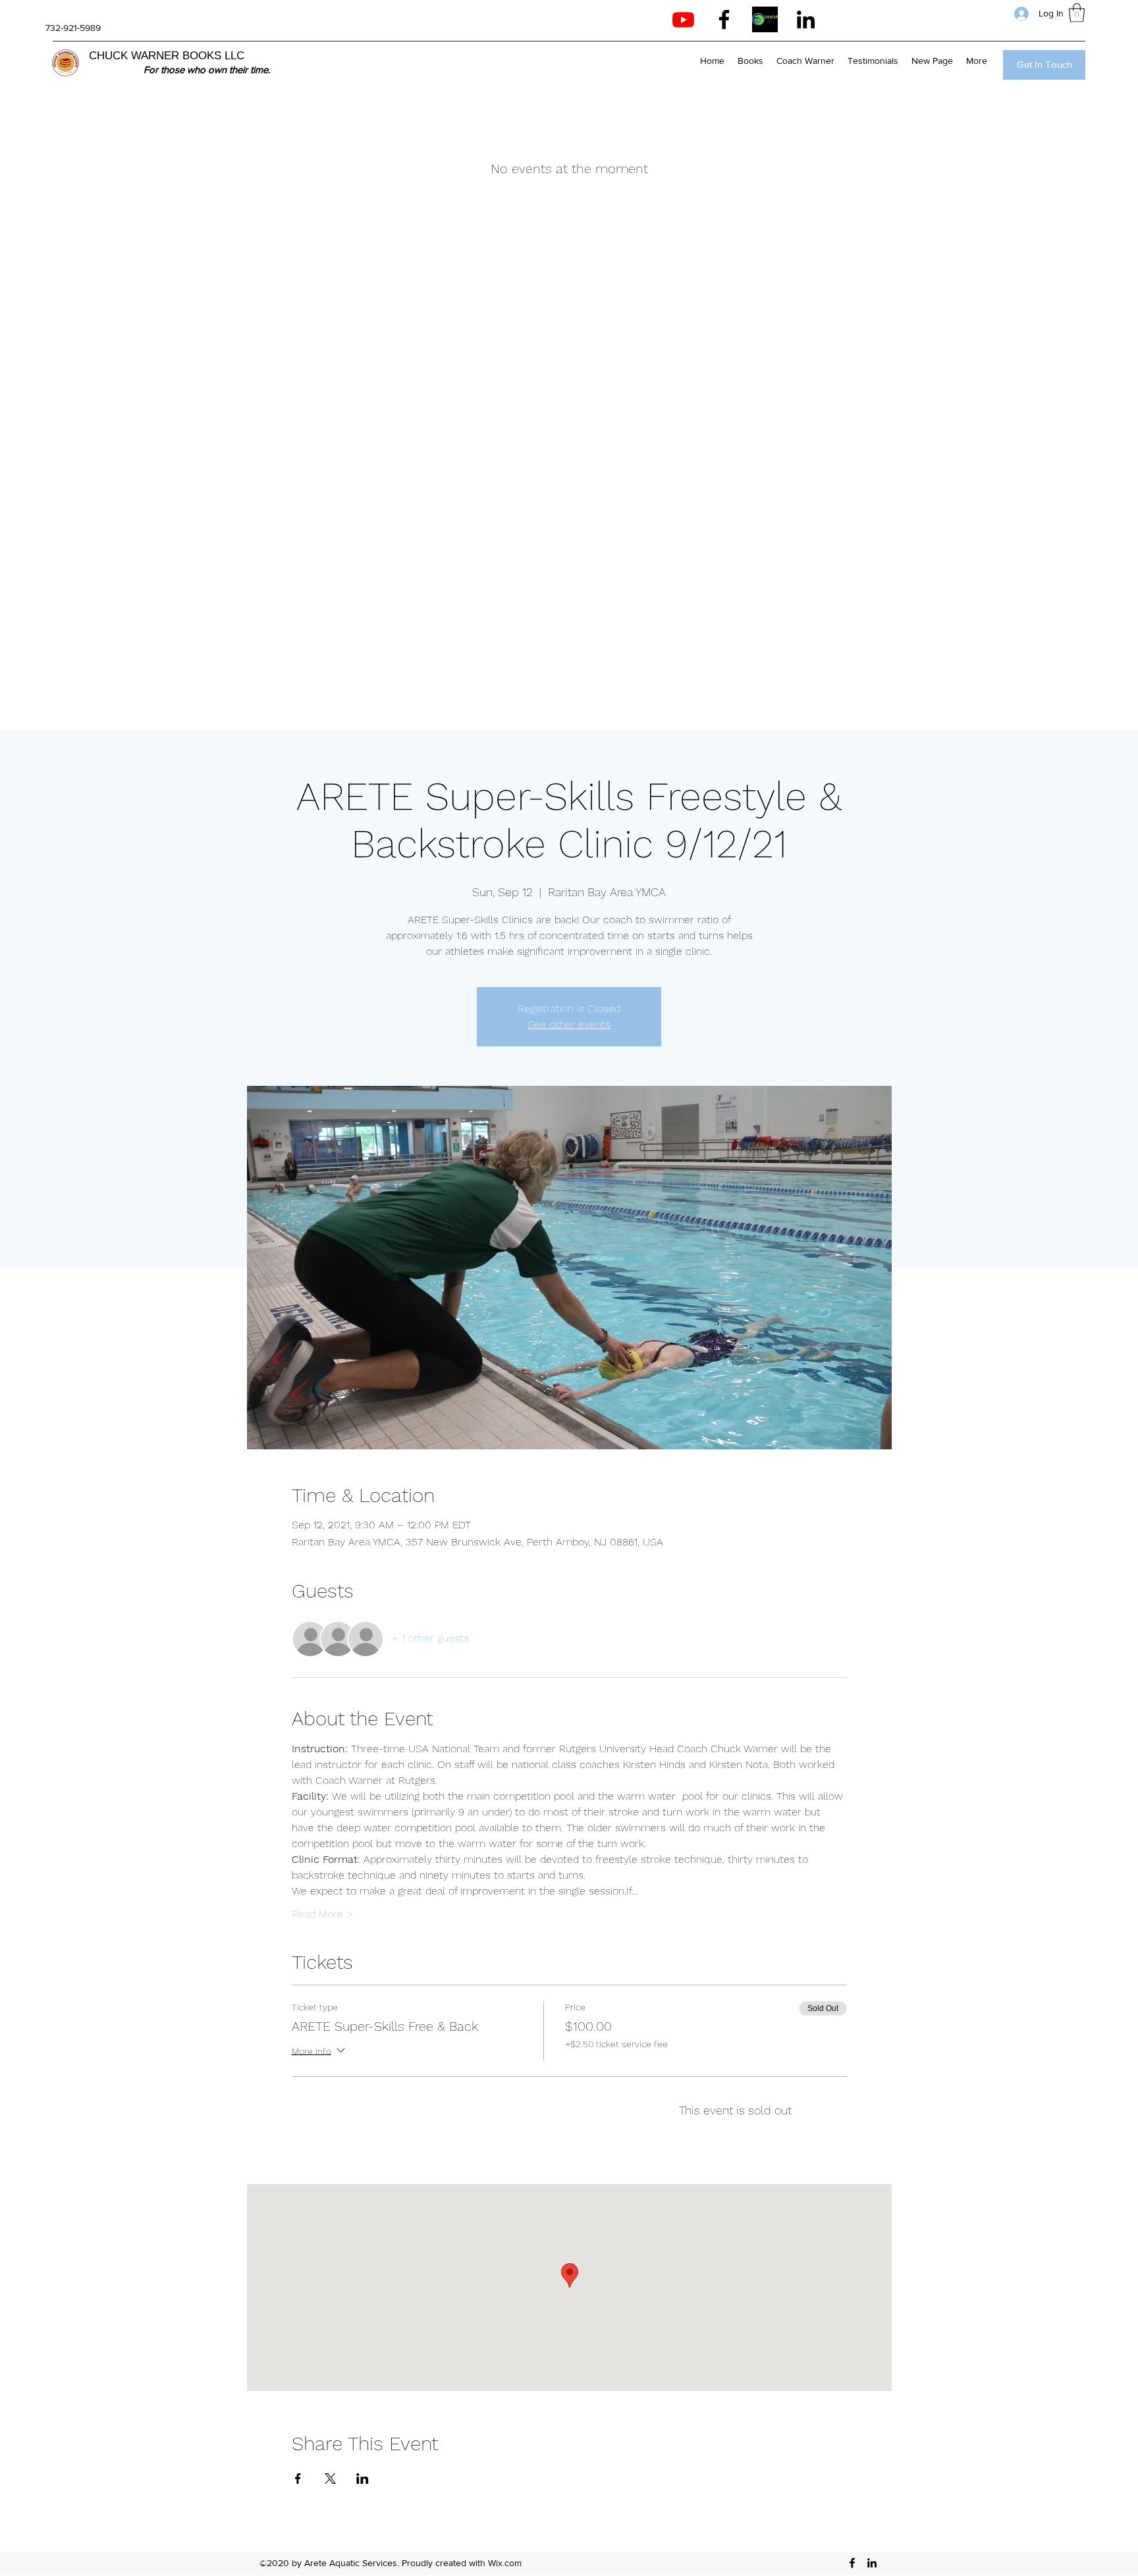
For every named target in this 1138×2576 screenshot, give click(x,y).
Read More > (322, 1914)
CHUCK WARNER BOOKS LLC (167, 56)
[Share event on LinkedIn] (363, 2479)
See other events (569, 1024)
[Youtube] (683, 19)
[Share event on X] (330, 2479)
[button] (1077, 13)
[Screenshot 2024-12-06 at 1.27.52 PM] (765, 19)
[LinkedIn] (806, 19)
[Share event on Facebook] (298, 2479)
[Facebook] (724, 19)
